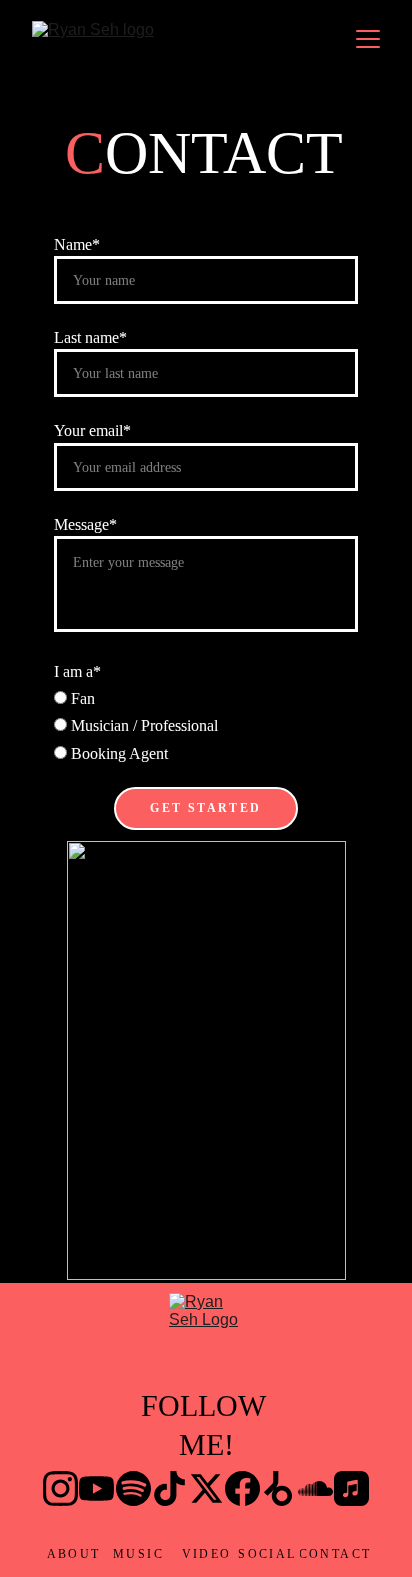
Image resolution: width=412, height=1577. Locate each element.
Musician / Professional (142, 725)
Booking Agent (117, 753)
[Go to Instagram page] (60, 1488)
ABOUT (74, 1554)
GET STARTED (205, 808)
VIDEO (207, 1554)
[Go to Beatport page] (278, 1488)
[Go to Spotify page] (133, 1488)
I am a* (77, 671)
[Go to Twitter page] (206, 1488)
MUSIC (138, 1554)
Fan (81, 698)
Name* (77, 244)
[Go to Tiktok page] (169, 1488)
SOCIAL (267, 1554)
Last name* (90, 337)
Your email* (92, 430)
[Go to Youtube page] (96, 1488)
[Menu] (368, 39)
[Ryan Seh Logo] (206, 1332)
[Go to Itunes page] (351, 1488)
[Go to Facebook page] (242, 1488)
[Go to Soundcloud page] (315, 1488)
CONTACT (335, 1554)
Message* (85, 524)
